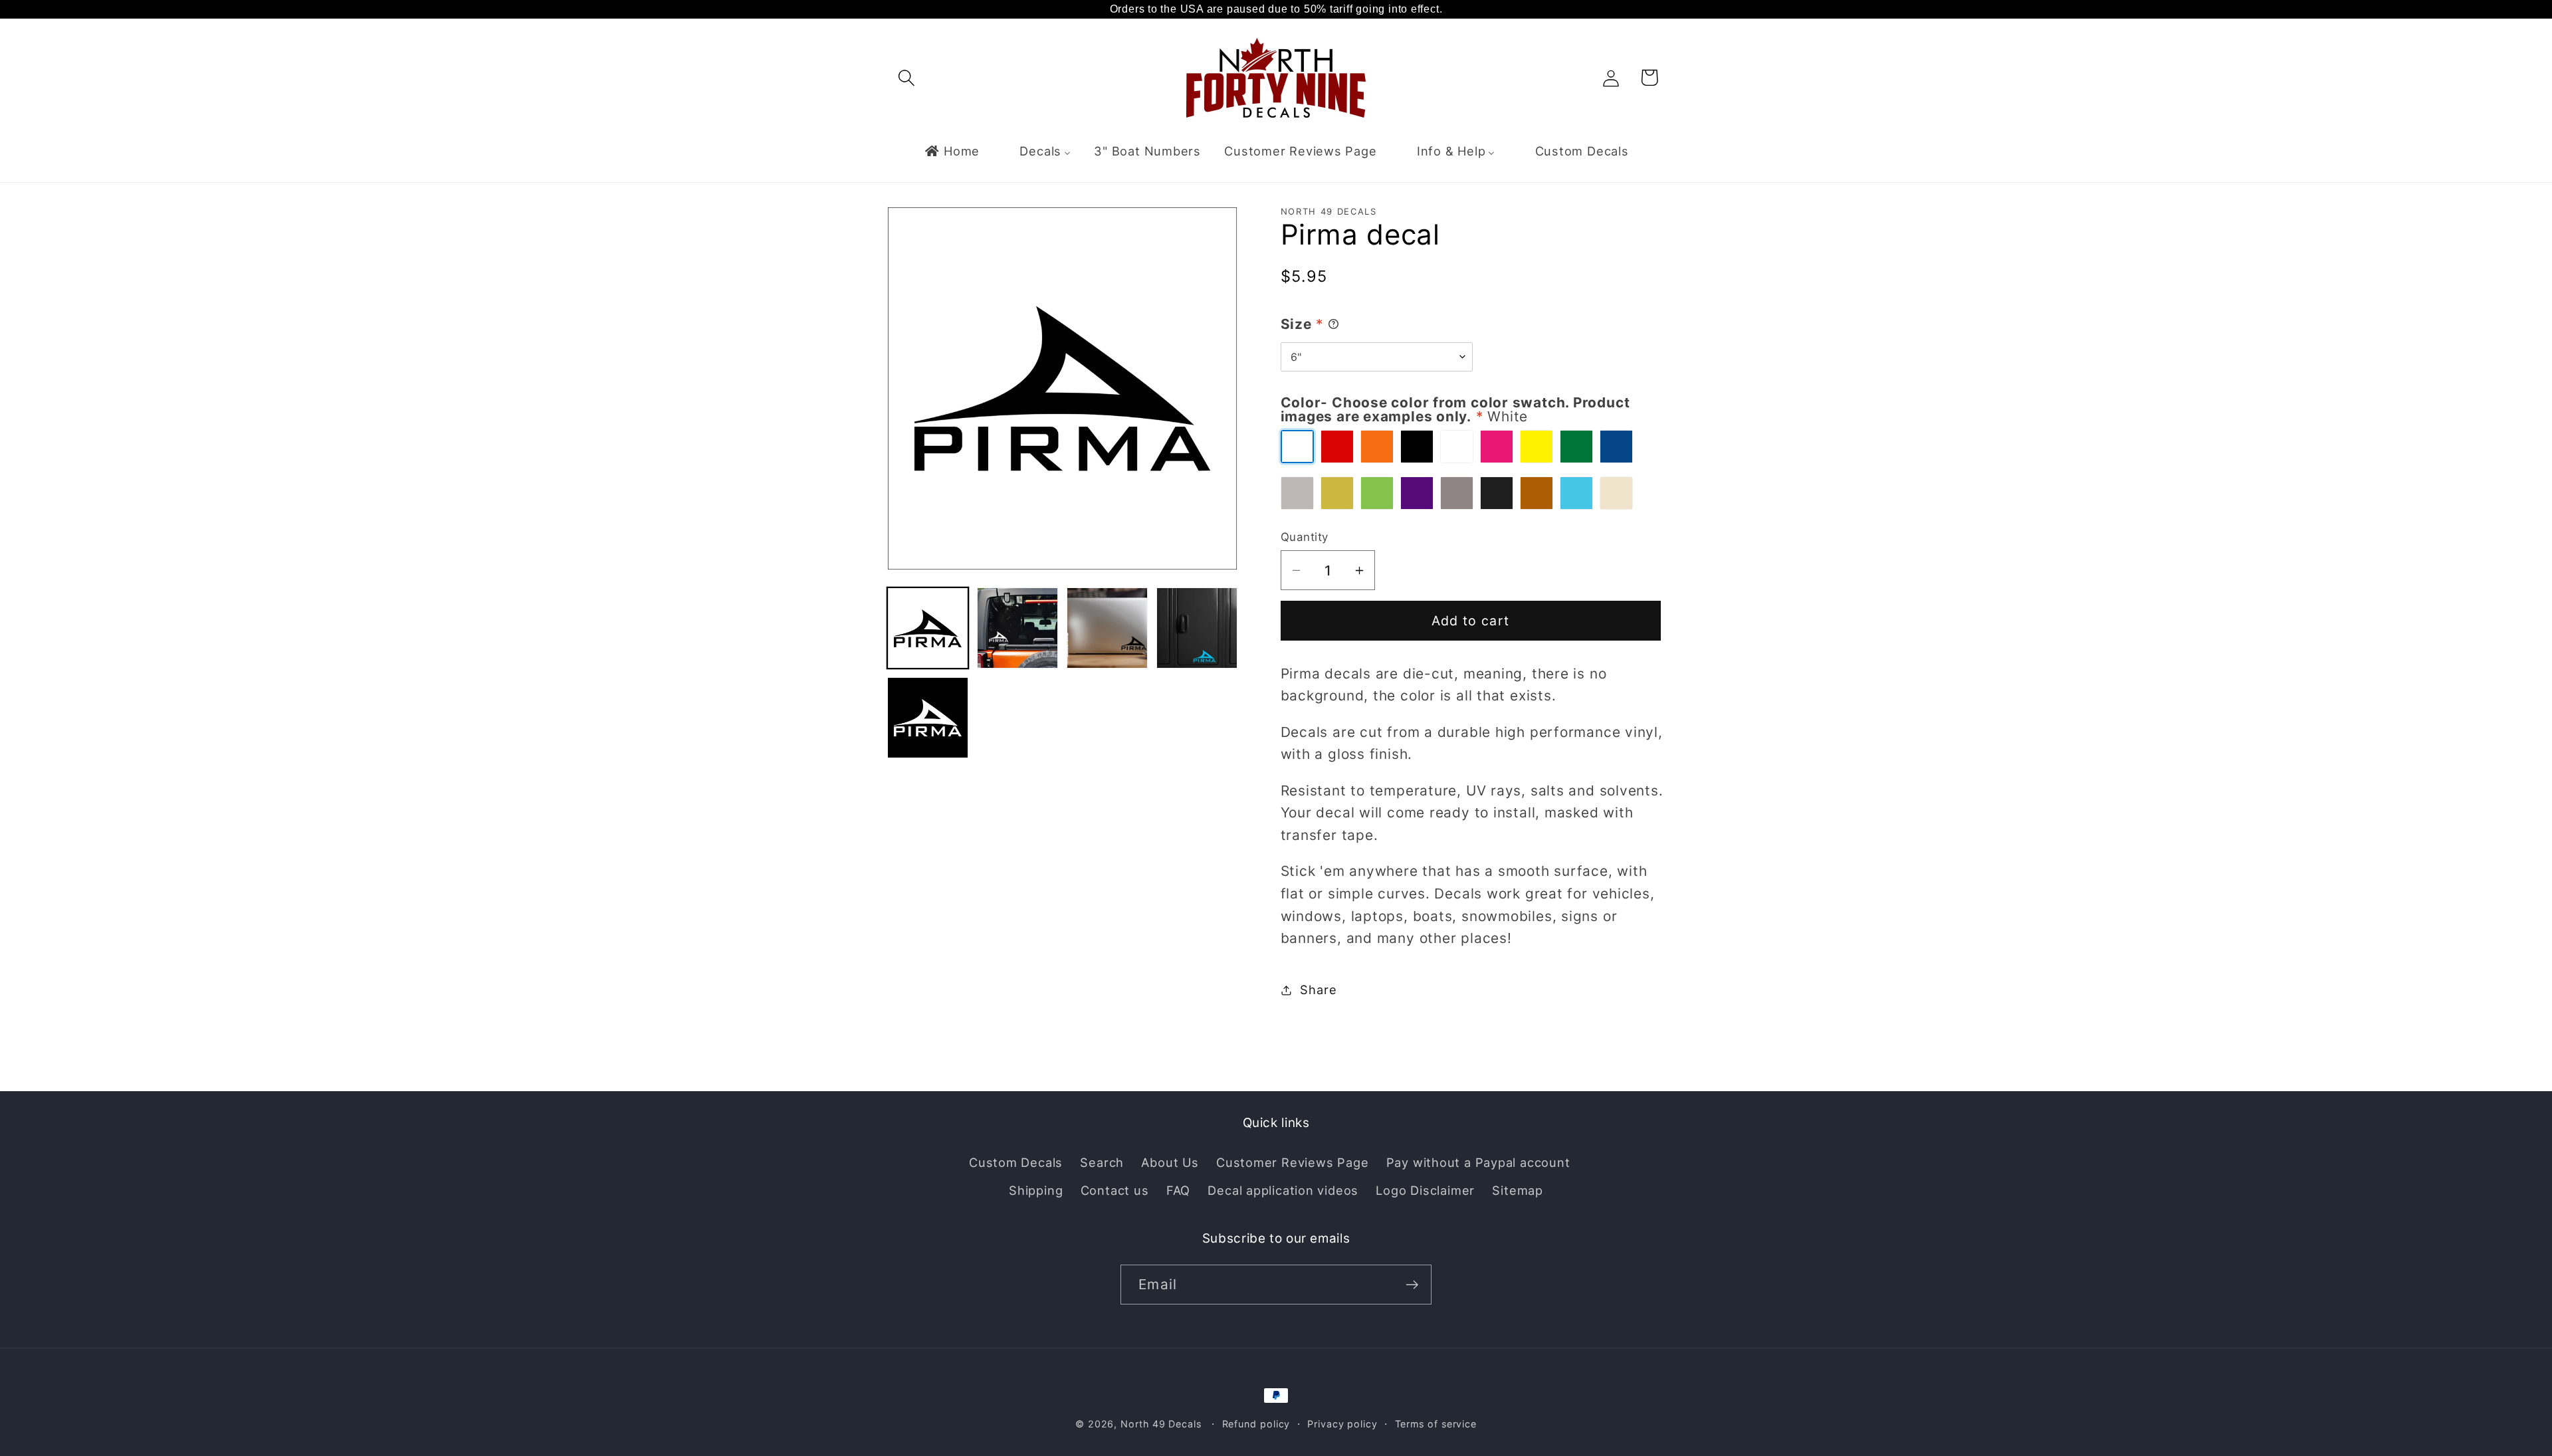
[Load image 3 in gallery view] (1107, 628)
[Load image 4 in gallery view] (1197, 628)
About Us (1170, 1162)
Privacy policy (1342, 1424)
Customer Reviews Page (1292, 1162)
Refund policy (1256, 1424)
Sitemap (1517, 1190)
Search (1102, 1162)
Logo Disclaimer (1425, 1190)
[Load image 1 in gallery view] (928, 628)
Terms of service (1436, 1424)
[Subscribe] (1412, 1285)
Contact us (1115, 1190)
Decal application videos (1283, 1190)
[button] (906, 77)
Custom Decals (1016, 1162)
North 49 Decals (1161, 1424)
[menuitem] (952, 151)
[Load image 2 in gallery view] (1017, 628)
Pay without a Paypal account (1478, 1162)
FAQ (1178, 1190)
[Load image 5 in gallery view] (928, 718)
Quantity (1305, 537)
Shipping (1036, 1190)
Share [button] (1318, 989)
